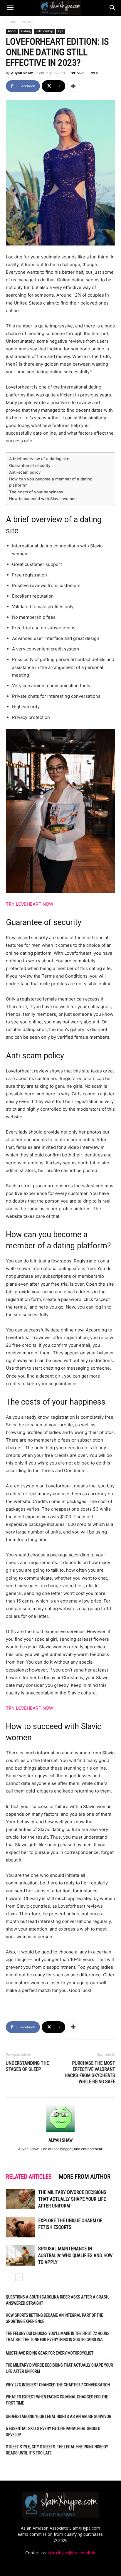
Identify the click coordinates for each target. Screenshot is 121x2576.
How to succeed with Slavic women (43, 499)
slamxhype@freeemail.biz (72, 2553)
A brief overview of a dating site (39, 459)
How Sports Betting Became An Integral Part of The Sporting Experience (54, 2318)
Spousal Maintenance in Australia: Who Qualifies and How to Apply (75, 2255)
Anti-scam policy (25, 472)
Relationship (44, 31)
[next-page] (19, 2277)
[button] (10, 8)
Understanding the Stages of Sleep (27, 2066)
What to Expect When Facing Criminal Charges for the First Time (57, 2400)
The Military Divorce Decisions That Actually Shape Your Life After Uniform (72, 2199)
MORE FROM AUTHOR (85, 2177)
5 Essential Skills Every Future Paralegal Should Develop (53, 2432)
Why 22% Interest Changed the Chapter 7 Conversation (58, 2385)
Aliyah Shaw (22, 73)
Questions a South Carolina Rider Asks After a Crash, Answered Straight (58, 2300)
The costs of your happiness (36, 492)
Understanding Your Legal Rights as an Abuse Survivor (59, 2417)
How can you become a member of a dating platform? (51, 482)
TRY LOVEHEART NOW (30, 904)
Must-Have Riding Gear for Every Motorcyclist (50, 2353)
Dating (26, 31)
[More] (73, 86)
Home (11, 22)
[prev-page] (10, 2277)
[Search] (113, 8)
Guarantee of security (30, 465)
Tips (60, 31)
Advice (27, 22)
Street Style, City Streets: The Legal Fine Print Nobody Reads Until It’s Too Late (57, 2450)
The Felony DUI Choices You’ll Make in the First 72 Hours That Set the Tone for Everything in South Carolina (58, 2337)
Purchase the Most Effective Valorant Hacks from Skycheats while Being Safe (90, 2072)
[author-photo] (60, 2132)
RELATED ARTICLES (29, 2177)
